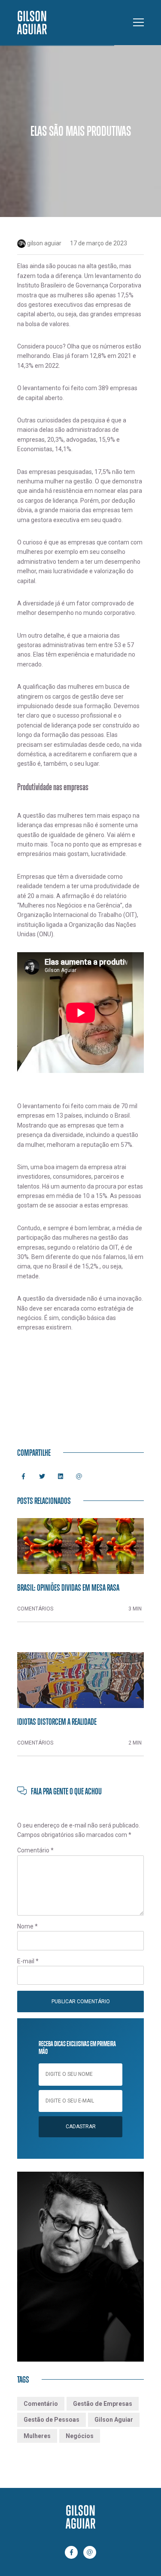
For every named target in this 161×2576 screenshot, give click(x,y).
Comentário (35, 1850)
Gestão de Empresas (103, 2404)
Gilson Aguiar (114, 2420)
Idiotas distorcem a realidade (57, 1721)
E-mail (28, 1961)
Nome (27, 1926)
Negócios (80, 2436)
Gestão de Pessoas (52, 2420)
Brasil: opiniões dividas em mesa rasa (68, 1587)
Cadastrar (81, 2127)
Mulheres (37, 2436)
